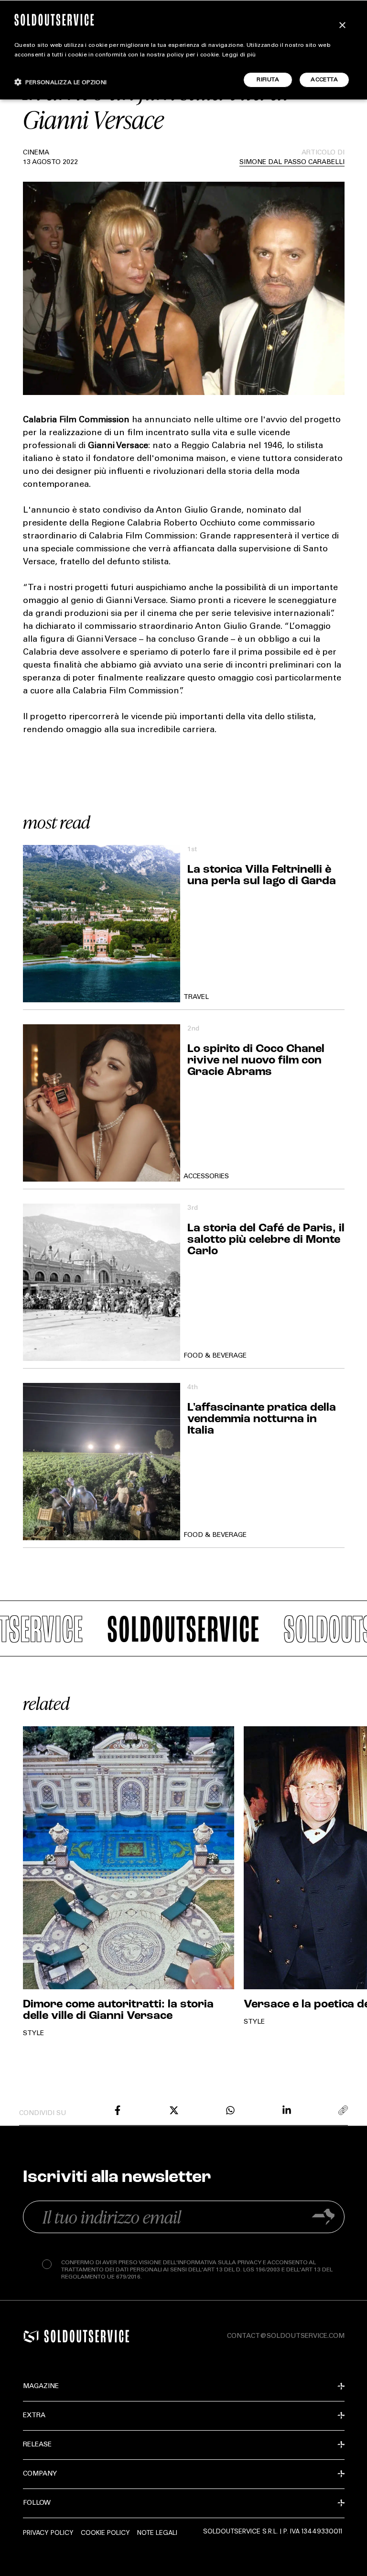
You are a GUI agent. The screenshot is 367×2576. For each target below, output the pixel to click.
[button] (61, 82)
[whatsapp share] (230, 2110)
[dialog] (183, 50)
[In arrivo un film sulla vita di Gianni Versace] (118, 2110)
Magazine (41, 2387)
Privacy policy (48, 2532)
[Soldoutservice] (31, 2336)
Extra (34, 2416)
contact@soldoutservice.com (286, 2336)
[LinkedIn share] (287, 2110)
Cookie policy (105, 2532)
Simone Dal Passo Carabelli (292, 163)
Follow (37, 2503)
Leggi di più (239, 55)
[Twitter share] (174, 2110)
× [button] (342, 26)
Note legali (157, 2532)
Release (37, 2445)
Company (40, 2474)
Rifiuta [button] (268, 80)
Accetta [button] (324, 80)
